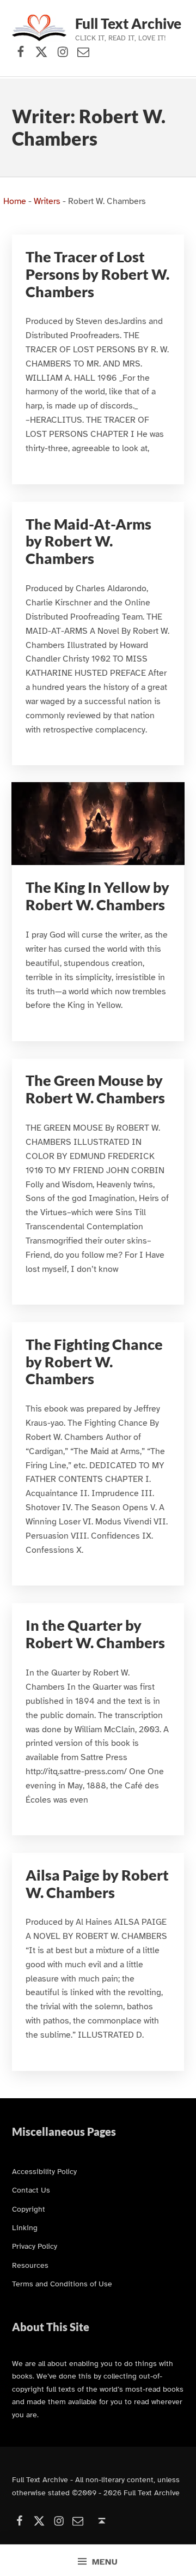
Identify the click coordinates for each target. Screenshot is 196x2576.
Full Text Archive (128, 23)
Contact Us (31, 2190)
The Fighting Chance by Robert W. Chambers (94, 1362)
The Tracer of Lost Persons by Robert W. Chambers (97, 274)
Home (15, 201)
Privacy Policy (35, 2246)
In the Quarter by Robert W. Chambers (95, 1634)
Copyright (29, 2209)
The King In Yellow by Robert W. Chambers (97, 896)
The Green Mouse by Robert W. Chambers (95, 1089)
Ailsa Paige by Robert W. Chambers (97, 1884)
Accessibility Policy (44, 2171)
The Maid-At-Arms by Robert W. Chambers (88, 541)
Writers (47, 201)
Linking (25, 2227)
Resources (30, 2265)
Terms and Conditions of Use (62, 2284)
